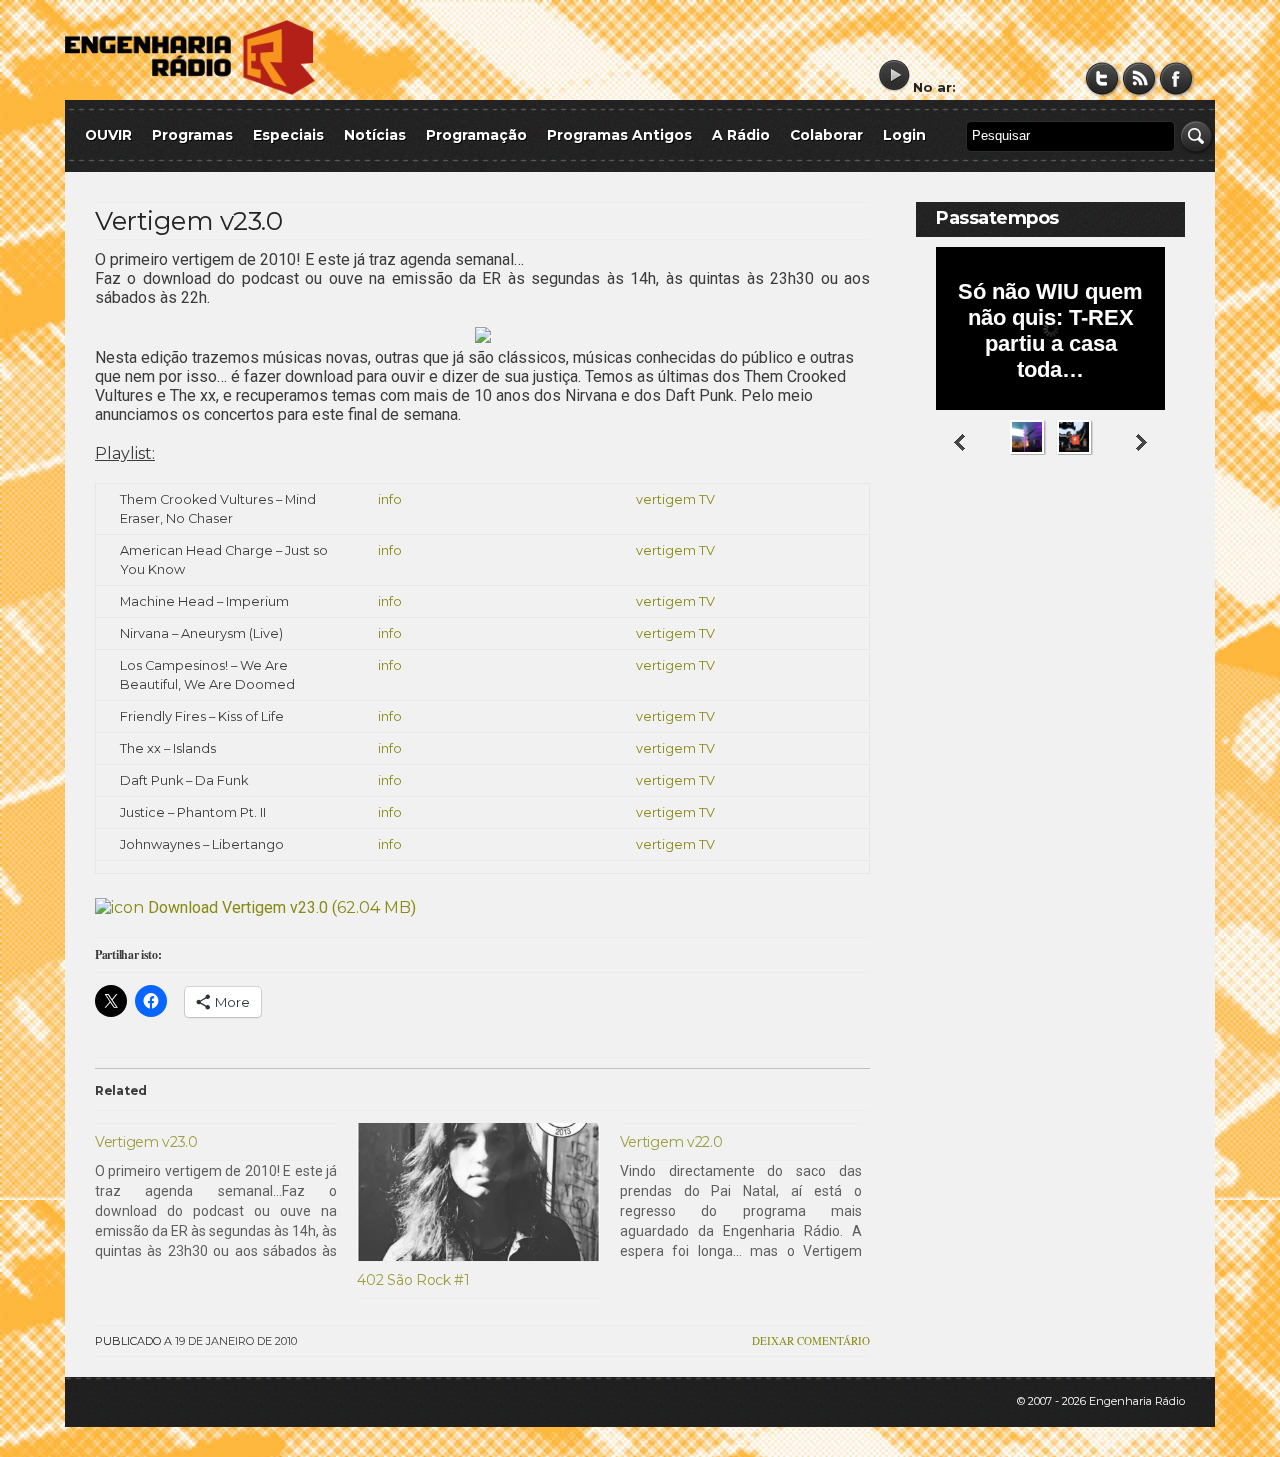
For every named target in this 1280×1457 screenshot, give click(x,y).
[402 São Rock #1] (478, 1192)
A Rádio (741, 135)
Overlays (1157, 534)
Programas (192, 135)
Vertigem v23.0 (188, 221)
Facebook (1176, 78)
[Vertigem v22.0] (751, 1192)
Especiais (288, 135)
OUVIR (108, 135)
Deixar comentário (811, 1340)
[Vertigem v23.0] (226, 1192)
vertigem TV (675, 499)
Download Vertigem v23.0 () (280, 907)
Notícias (375, 135)
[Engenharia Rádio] (190, 90)
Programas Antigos (619, 135)
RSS (1139, 78)
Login (904, 135)
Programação (476, 135)
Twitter (1102, 78)
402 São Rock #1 (413, 1280)
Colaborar (826, 135)
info (390, 499)
